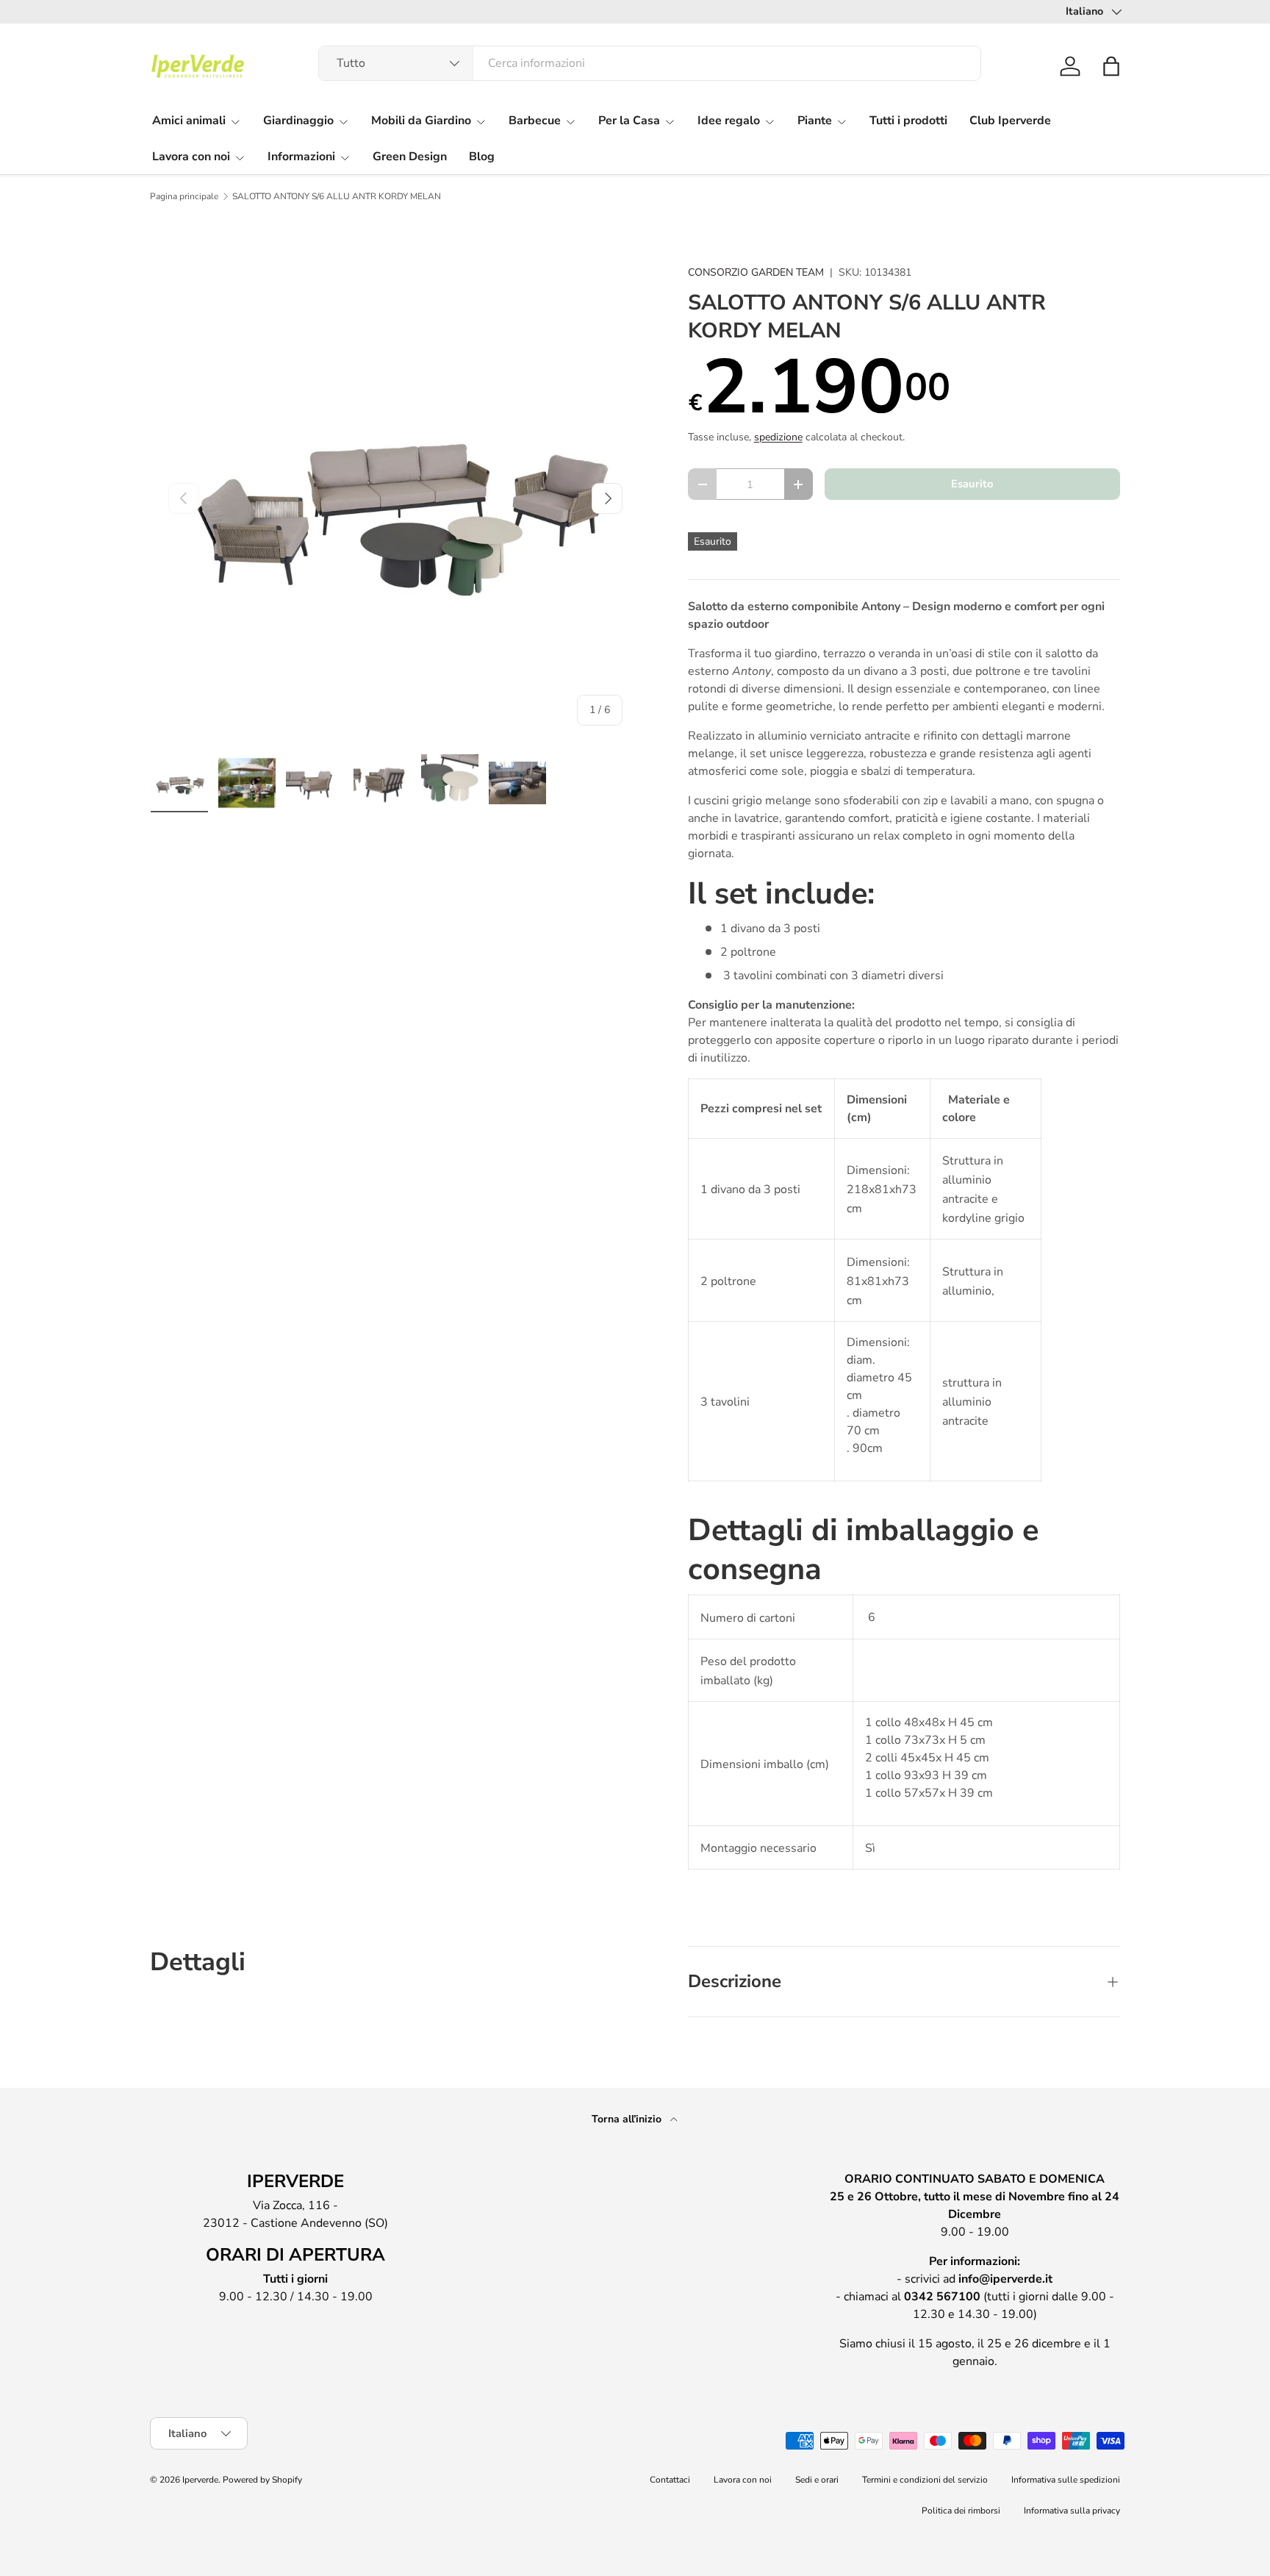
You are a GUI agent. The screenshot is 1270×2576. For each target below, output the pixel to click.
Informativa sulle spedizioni (1066, 2480)
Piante (815, 121)
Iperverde (200, 2480)
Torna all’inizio (628, 2119)
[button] (1111, 66)
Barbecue (535, 121)
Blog (482, 157)
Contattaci (670, 2480)
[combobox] (650, 63)
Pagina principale (184, 196)
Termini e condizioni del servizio (925, 2480)
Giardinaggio (298, 121)
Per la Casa (629, 121)
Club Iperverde (1010, 121)
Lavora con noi (191, 157)
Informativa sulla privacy (1072, 2511)
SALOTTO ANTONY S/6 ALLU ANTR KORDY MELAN (337, 196)
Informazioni (301, 157)
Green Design (410, 157)
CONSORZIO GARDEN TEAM (756, 272)
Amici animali (189, 121)
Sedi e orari (817, 2480)
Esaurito (972, 484)
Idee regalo (729, 121)
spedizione (778, 437)
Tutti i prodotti (908, 121)
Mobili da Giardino (421, 121)
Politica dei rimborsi (961, 2511)
